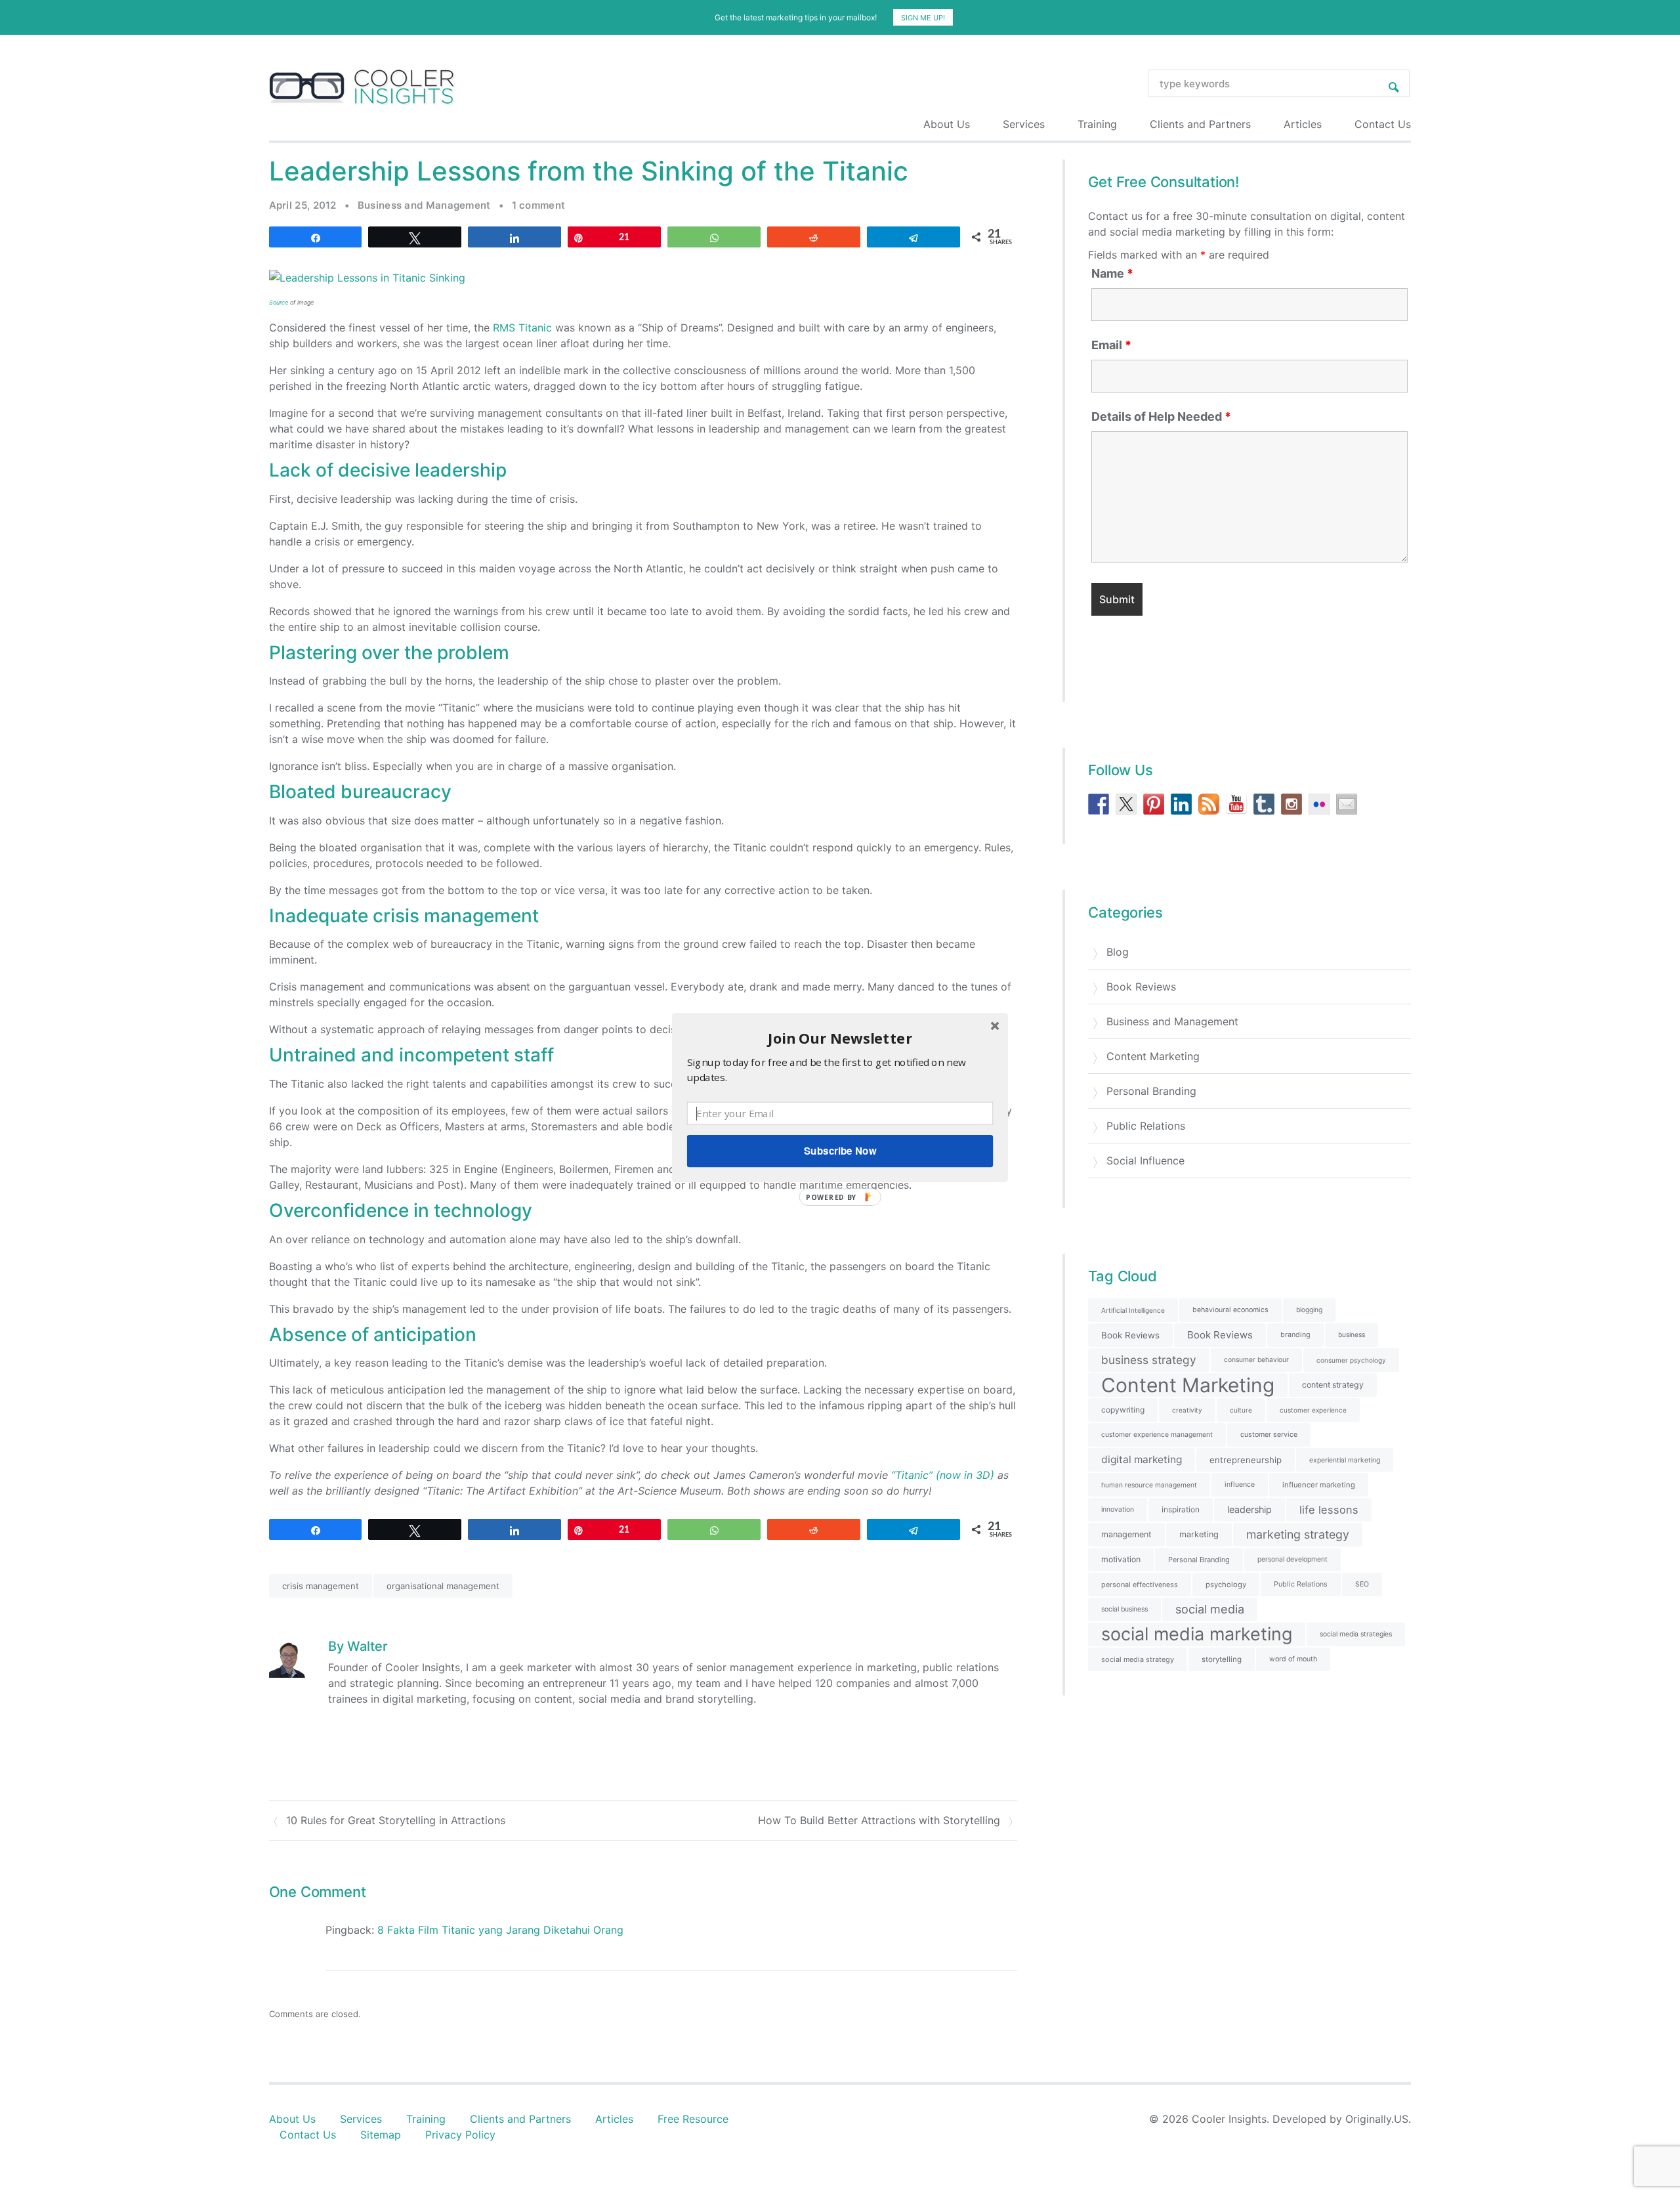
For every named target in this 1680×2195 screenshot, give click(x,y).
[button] (840, 1038)
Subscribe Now (840, 1151)
